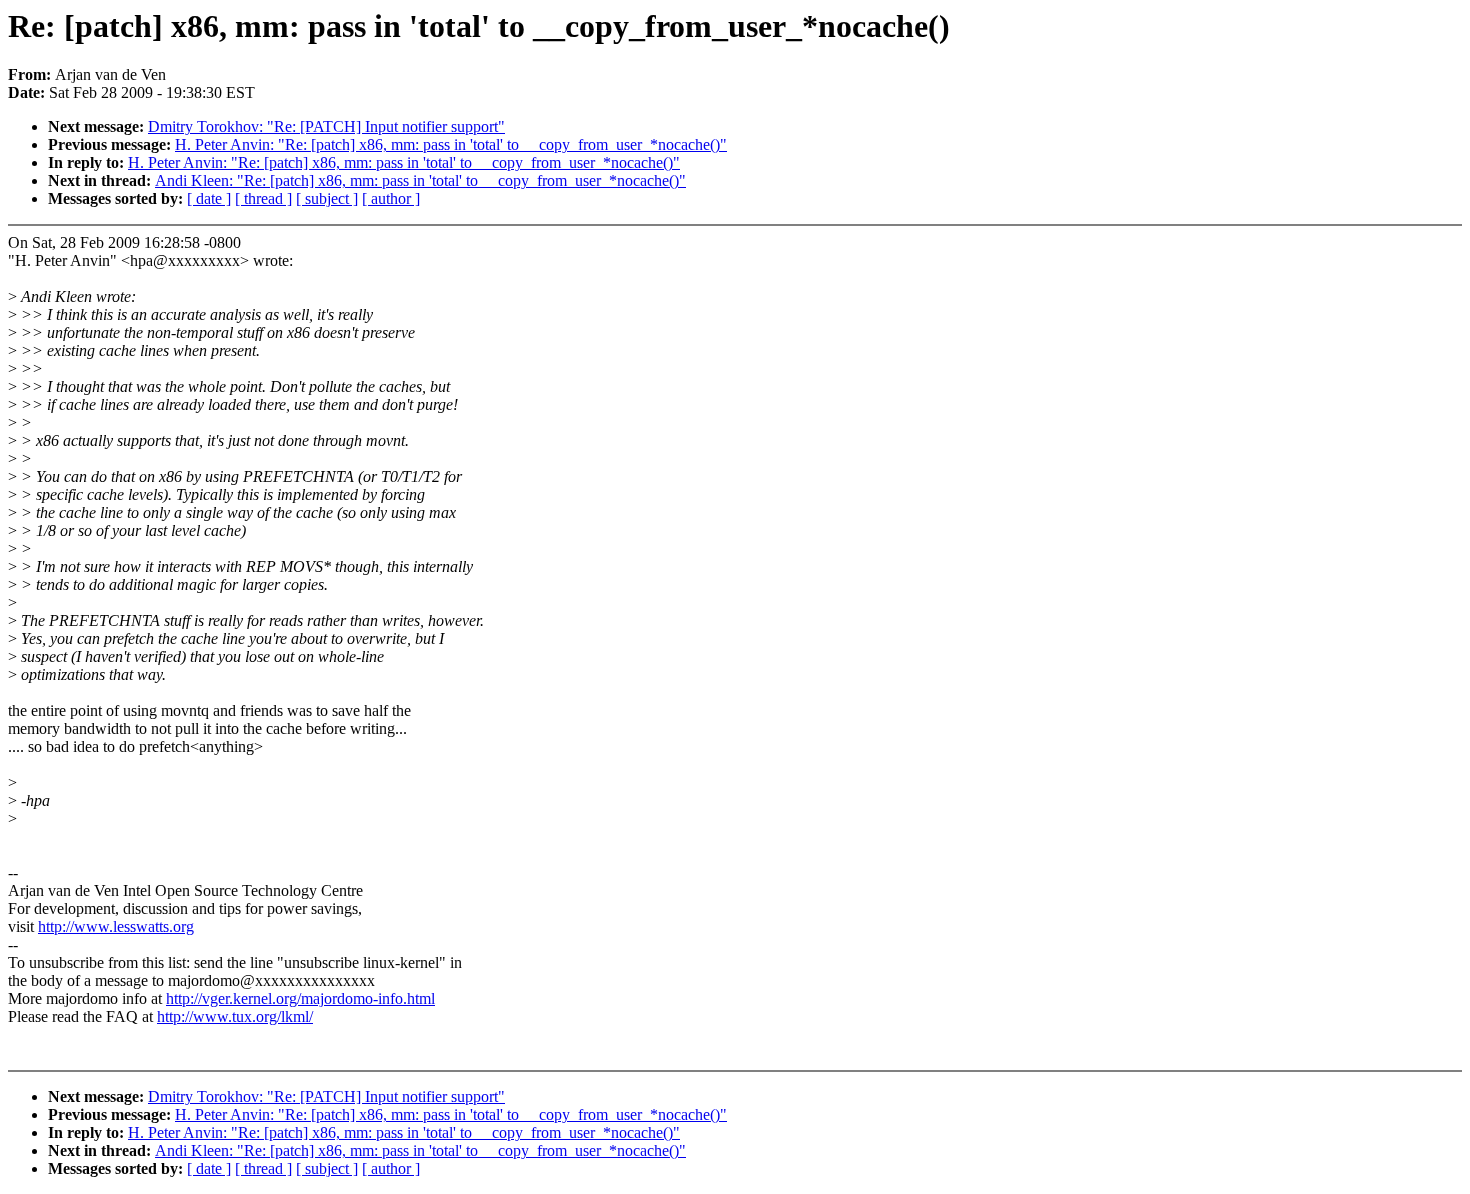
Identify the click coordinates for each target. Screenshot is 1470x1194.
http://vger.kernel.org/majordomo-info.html (300, 998)
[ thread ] (263, 198)
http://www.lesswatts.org (116, 926)
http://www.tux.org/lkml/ (235, 1016)
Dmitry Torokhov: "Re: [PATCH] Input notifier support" (326, 126)
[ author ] (391, 198)
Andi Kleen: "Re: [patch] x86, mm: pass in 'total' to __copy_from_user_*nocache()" (420, 180)
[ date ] (209, 198)
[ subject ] (327, 198)
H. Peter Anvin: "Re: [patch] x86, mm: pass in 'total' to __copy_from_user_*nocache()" (451, 144)
